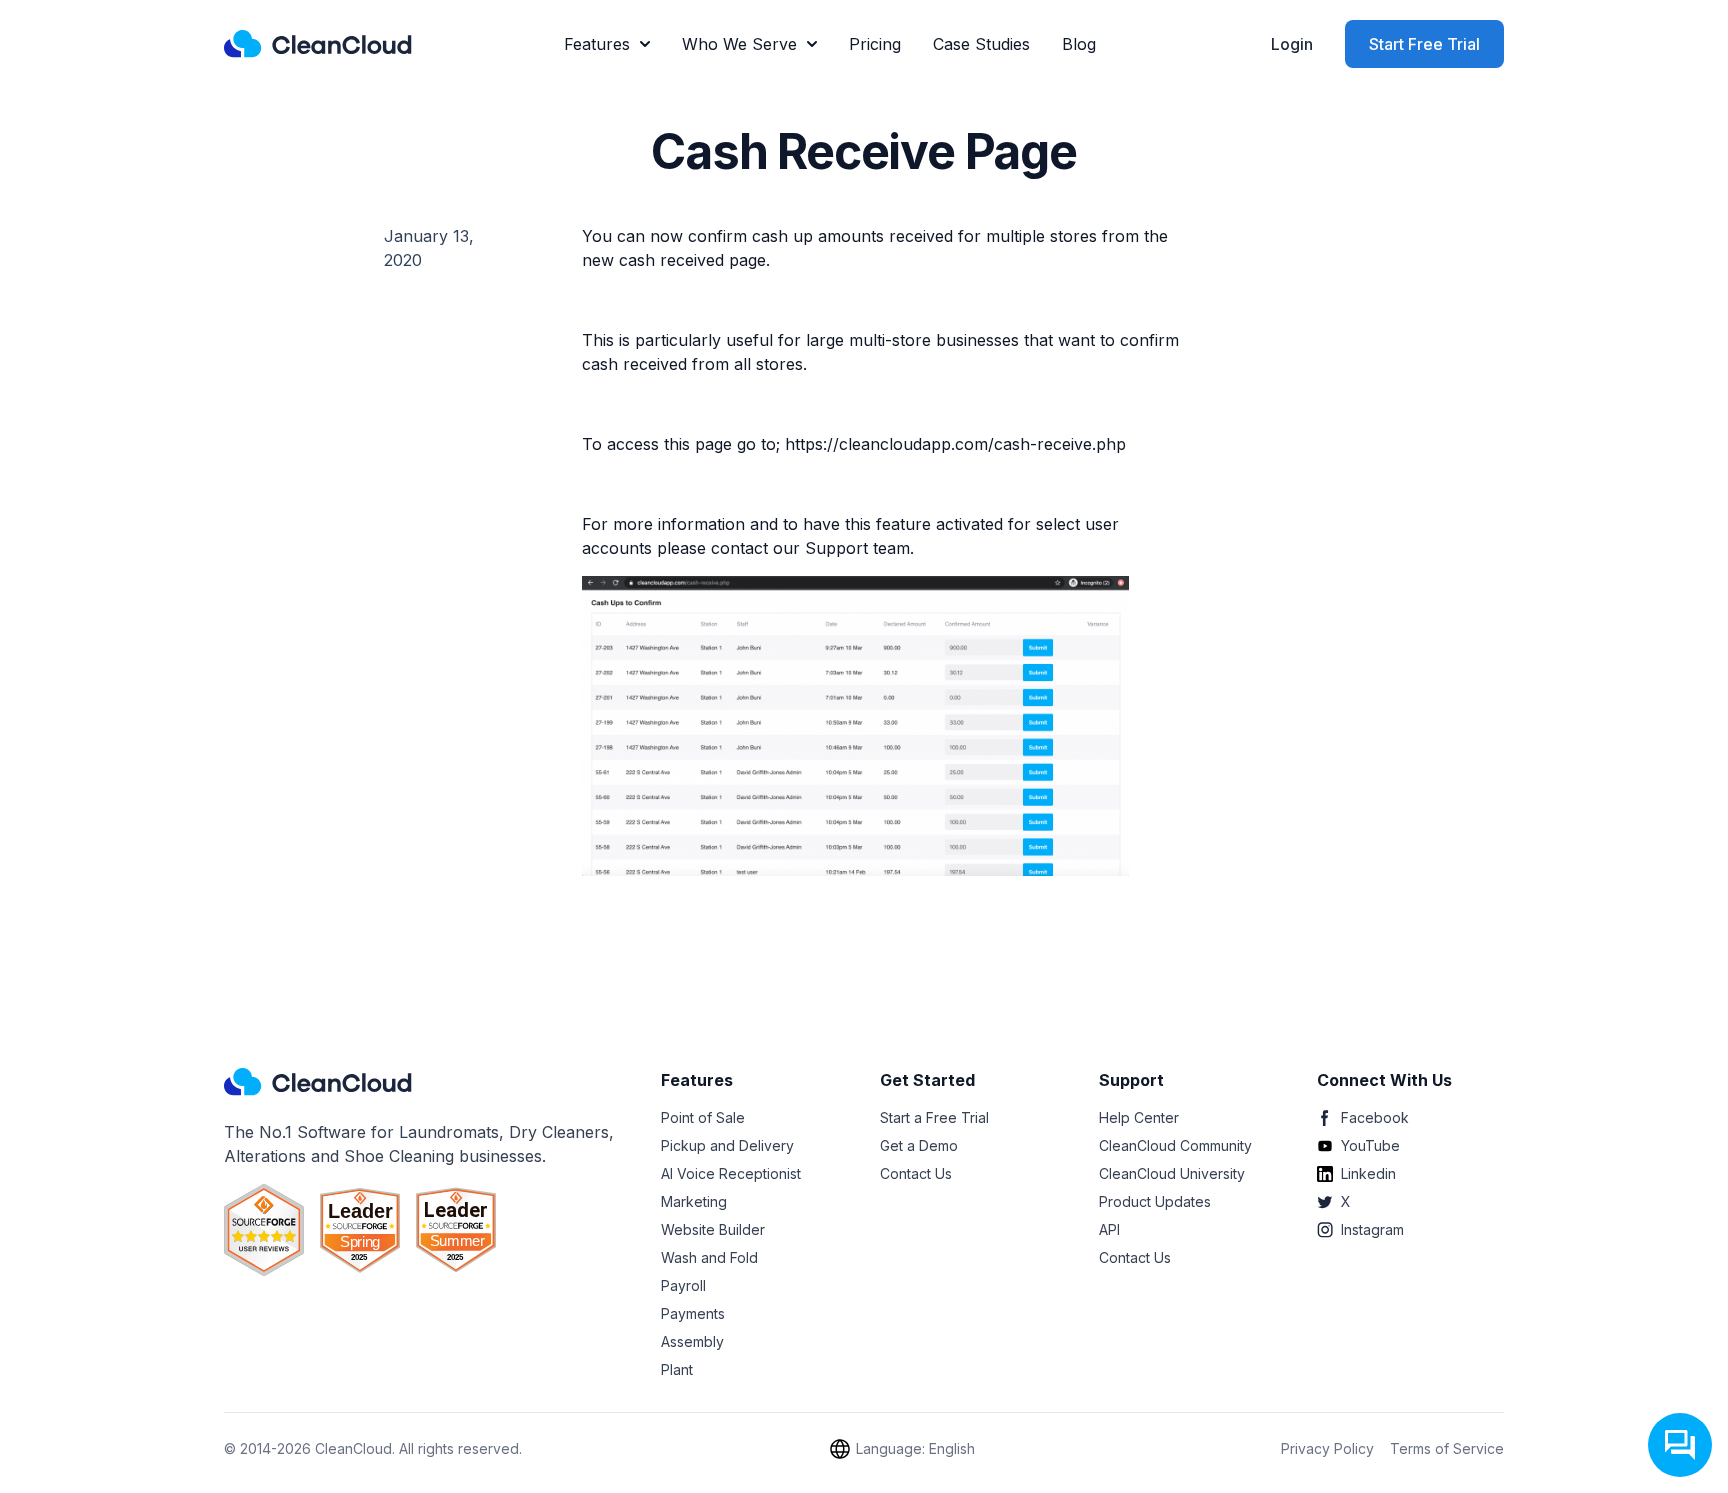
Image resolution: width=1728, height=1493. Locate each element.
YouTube (1370, 1145)
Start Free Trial (1424, 44)
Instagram (1372, 1229)
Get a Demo (919, 1145)
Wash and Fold (709, 1257)
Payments (693, 1313)
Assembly (692, 1341)
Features (597, 44)
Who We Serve (739, 44)
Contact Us (916, 1173)
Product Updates (1155, 1201)
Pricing (875, 44)
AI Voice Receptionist (731, 1173)
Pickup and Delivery (727, 1145)
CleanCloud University (1172, 1173)
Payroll (683, 1285)
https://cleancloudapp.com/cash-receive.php (955, 444)
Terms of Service (1447, 1448)
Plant (677, 1369)
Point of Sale (703, 1117)
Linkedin (1368, 1173)
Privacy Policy (1327, 1448)
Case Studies (981, 44)
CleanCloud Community (1175, 1145)
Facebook (1375, 1117)
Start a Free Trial (934, 1117)
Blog (1079, 44)
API (1109, 1229)
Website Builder (713, 1229)
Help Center (1139, 1117)
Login (1292, 44)
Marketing (694, 1201)
